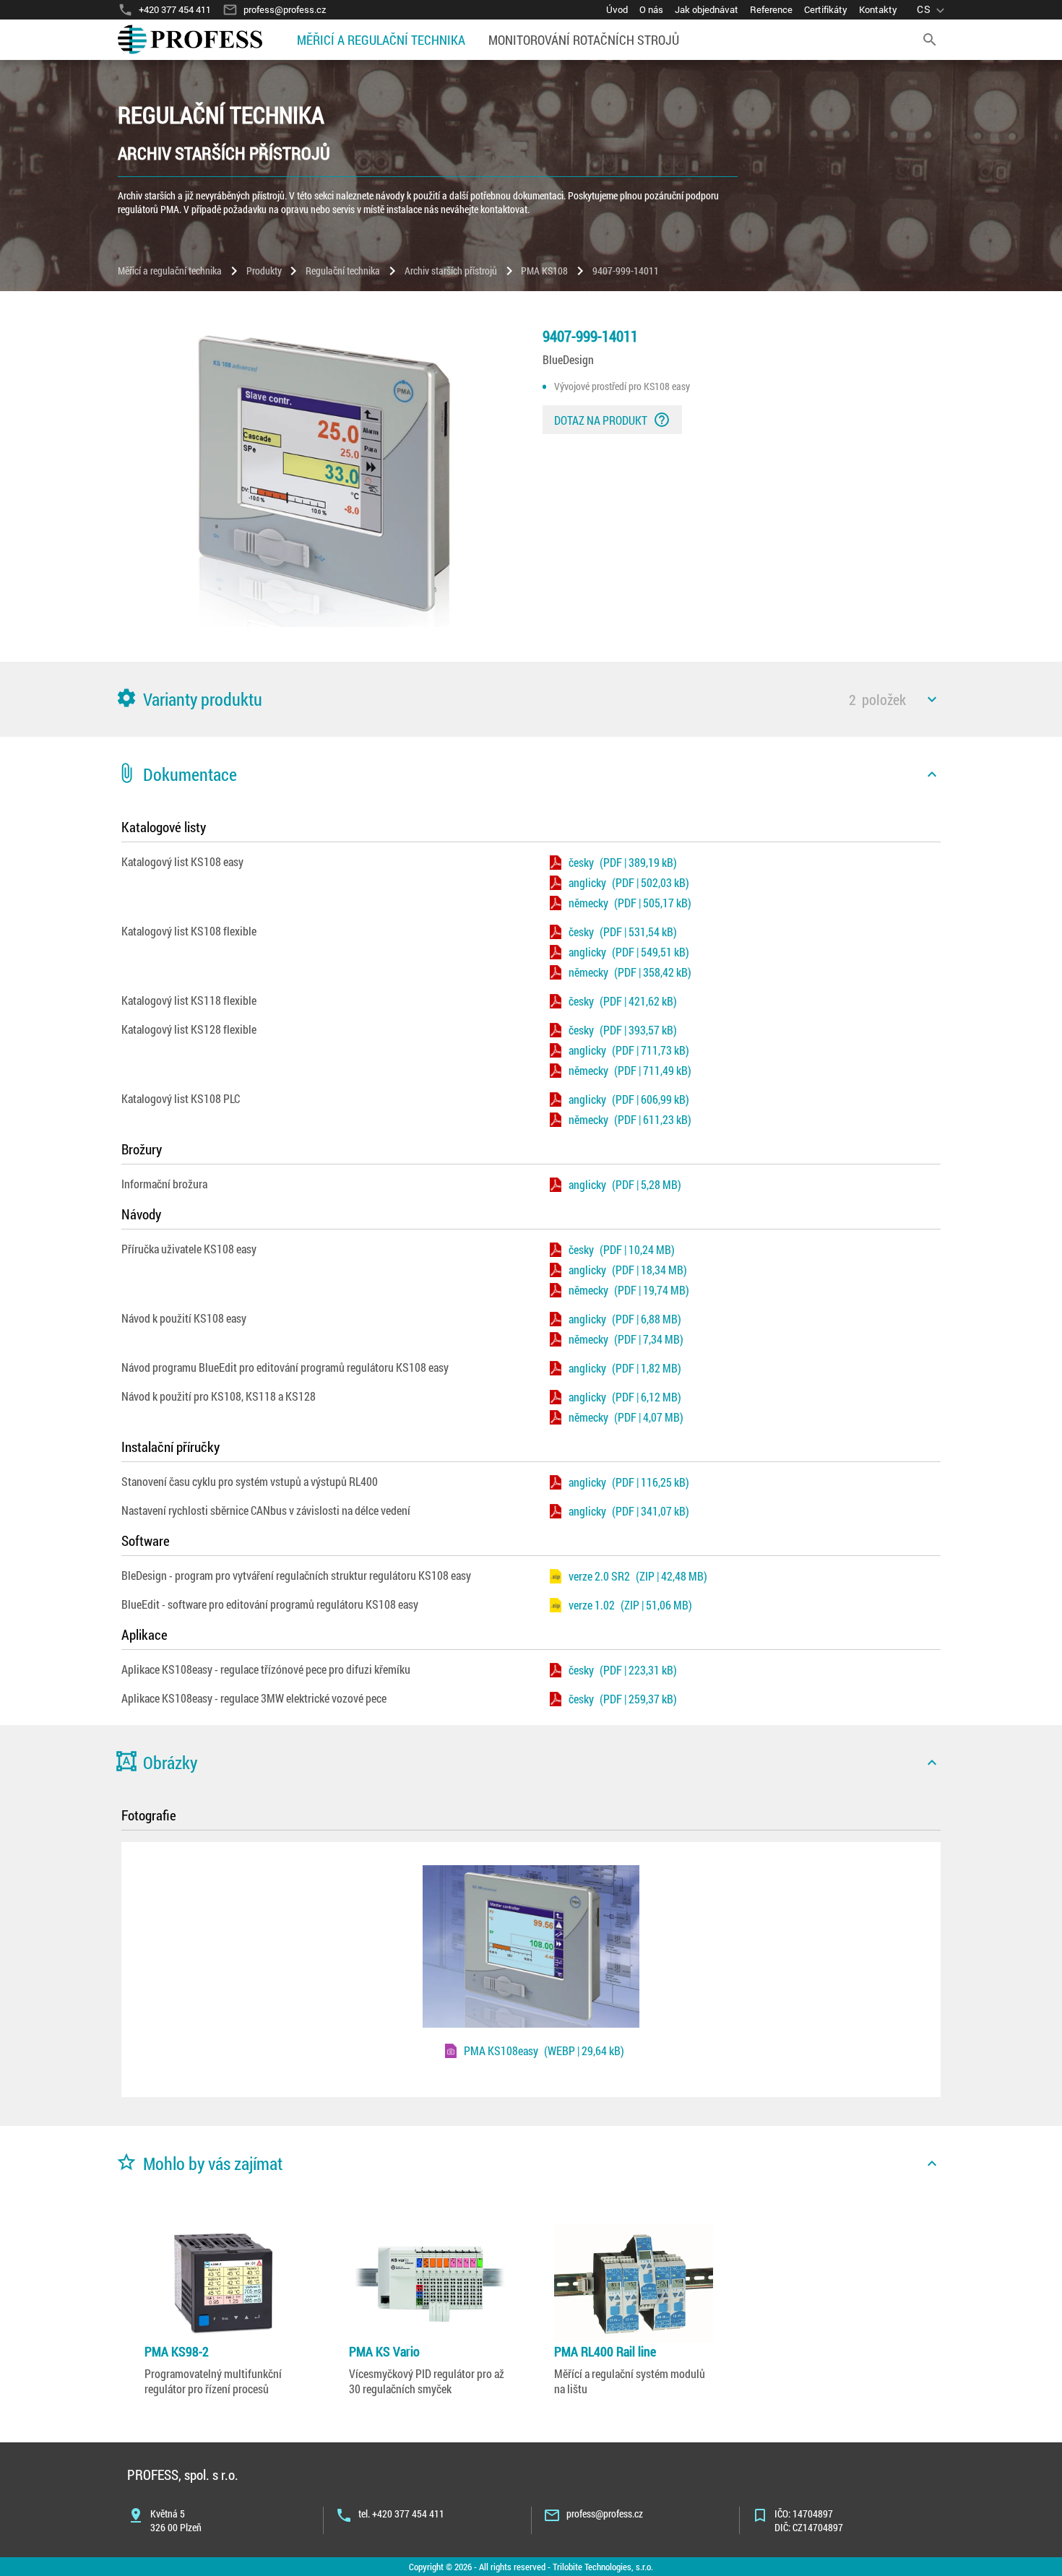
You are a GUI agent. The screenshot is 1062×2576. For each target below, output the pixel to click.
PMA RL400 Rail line (605, 2351)
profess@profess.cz (605, 2514)
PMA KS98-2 (177, 2351)
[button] (531, 699)
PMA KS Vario (384, 2351)
